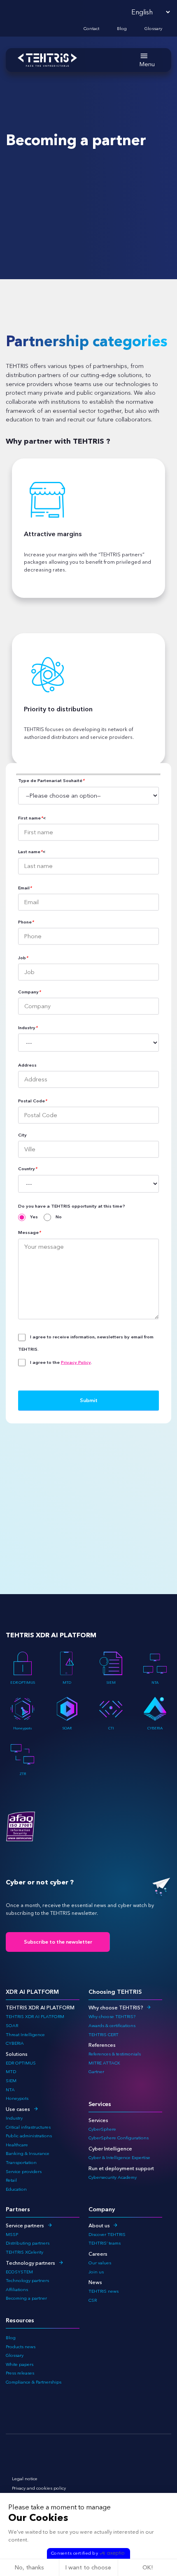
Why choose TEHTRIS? (116, 2008)
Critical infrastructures (28, 2127)
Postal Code (33, 1101)
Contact (91, 29)
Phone (26, 922)
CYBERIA (155, 1728)
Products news (21, 2347)
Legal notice (25, 2479)
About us (99, 2225)
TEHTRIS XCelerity (24, 2252)
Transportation (21, 2163)
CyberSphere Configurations (119, 2138)
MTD (67, 1682)
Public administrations (29, 2136)
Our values (100, 2263)
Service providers (24, 2172)
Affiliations (17, 2290)
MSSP (12, 2235)
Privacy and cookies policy (39, 2488)
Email (25, 888)
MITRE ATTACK (104, 2063)
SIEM (111, 1682)
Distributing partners (28, 2243)
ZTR (23, 1774)
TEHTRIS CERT (104, 2035)
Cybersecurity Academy (113, 2177)
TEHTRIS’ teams (105, 2243)
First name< (32, 818)
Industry (28, 1028)
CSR (93, 2300)
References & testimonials (115, 2054)
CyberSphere (102, 2129)
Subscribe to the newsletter (58, 1942)
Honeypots (23, 1728)
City (22, 1135)
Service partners (25, 2225)
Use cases (18, 2109)
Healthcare (17, 2145)
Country (28, 1169)
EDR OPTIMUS (23, 1682)
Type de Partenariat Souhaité (51, 781)
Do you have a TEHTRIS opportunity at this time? (72, 1206)
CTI (111, 1728)
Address (27, 1065)
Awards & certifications (112, 2026)
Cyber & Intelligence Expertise (119, 2158)
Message (29, 1233)
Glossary (153, 29)
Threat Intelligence (25, 2035)
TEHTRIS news (104, 2291)
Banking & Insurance (28, 2154)
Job (23, 958)
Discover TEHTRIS (107, 2235)
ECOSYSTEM (19, 2272)
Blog (122, 29)
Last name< (32, 852)
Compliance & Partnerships (34, 2382)
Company (29, 992)
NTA (155, 1682)
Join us (96, 2272)
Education (16, 2189)
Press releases (20, 2373)
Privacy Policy (76, 1362)
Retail (11, 2180)
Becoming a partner (26, 2298)
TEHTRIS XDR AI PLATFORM (35, 2017)
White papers (20, 2364)
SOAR (67, 1728)
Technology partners (30, 2263)
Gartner (96, 2072)
